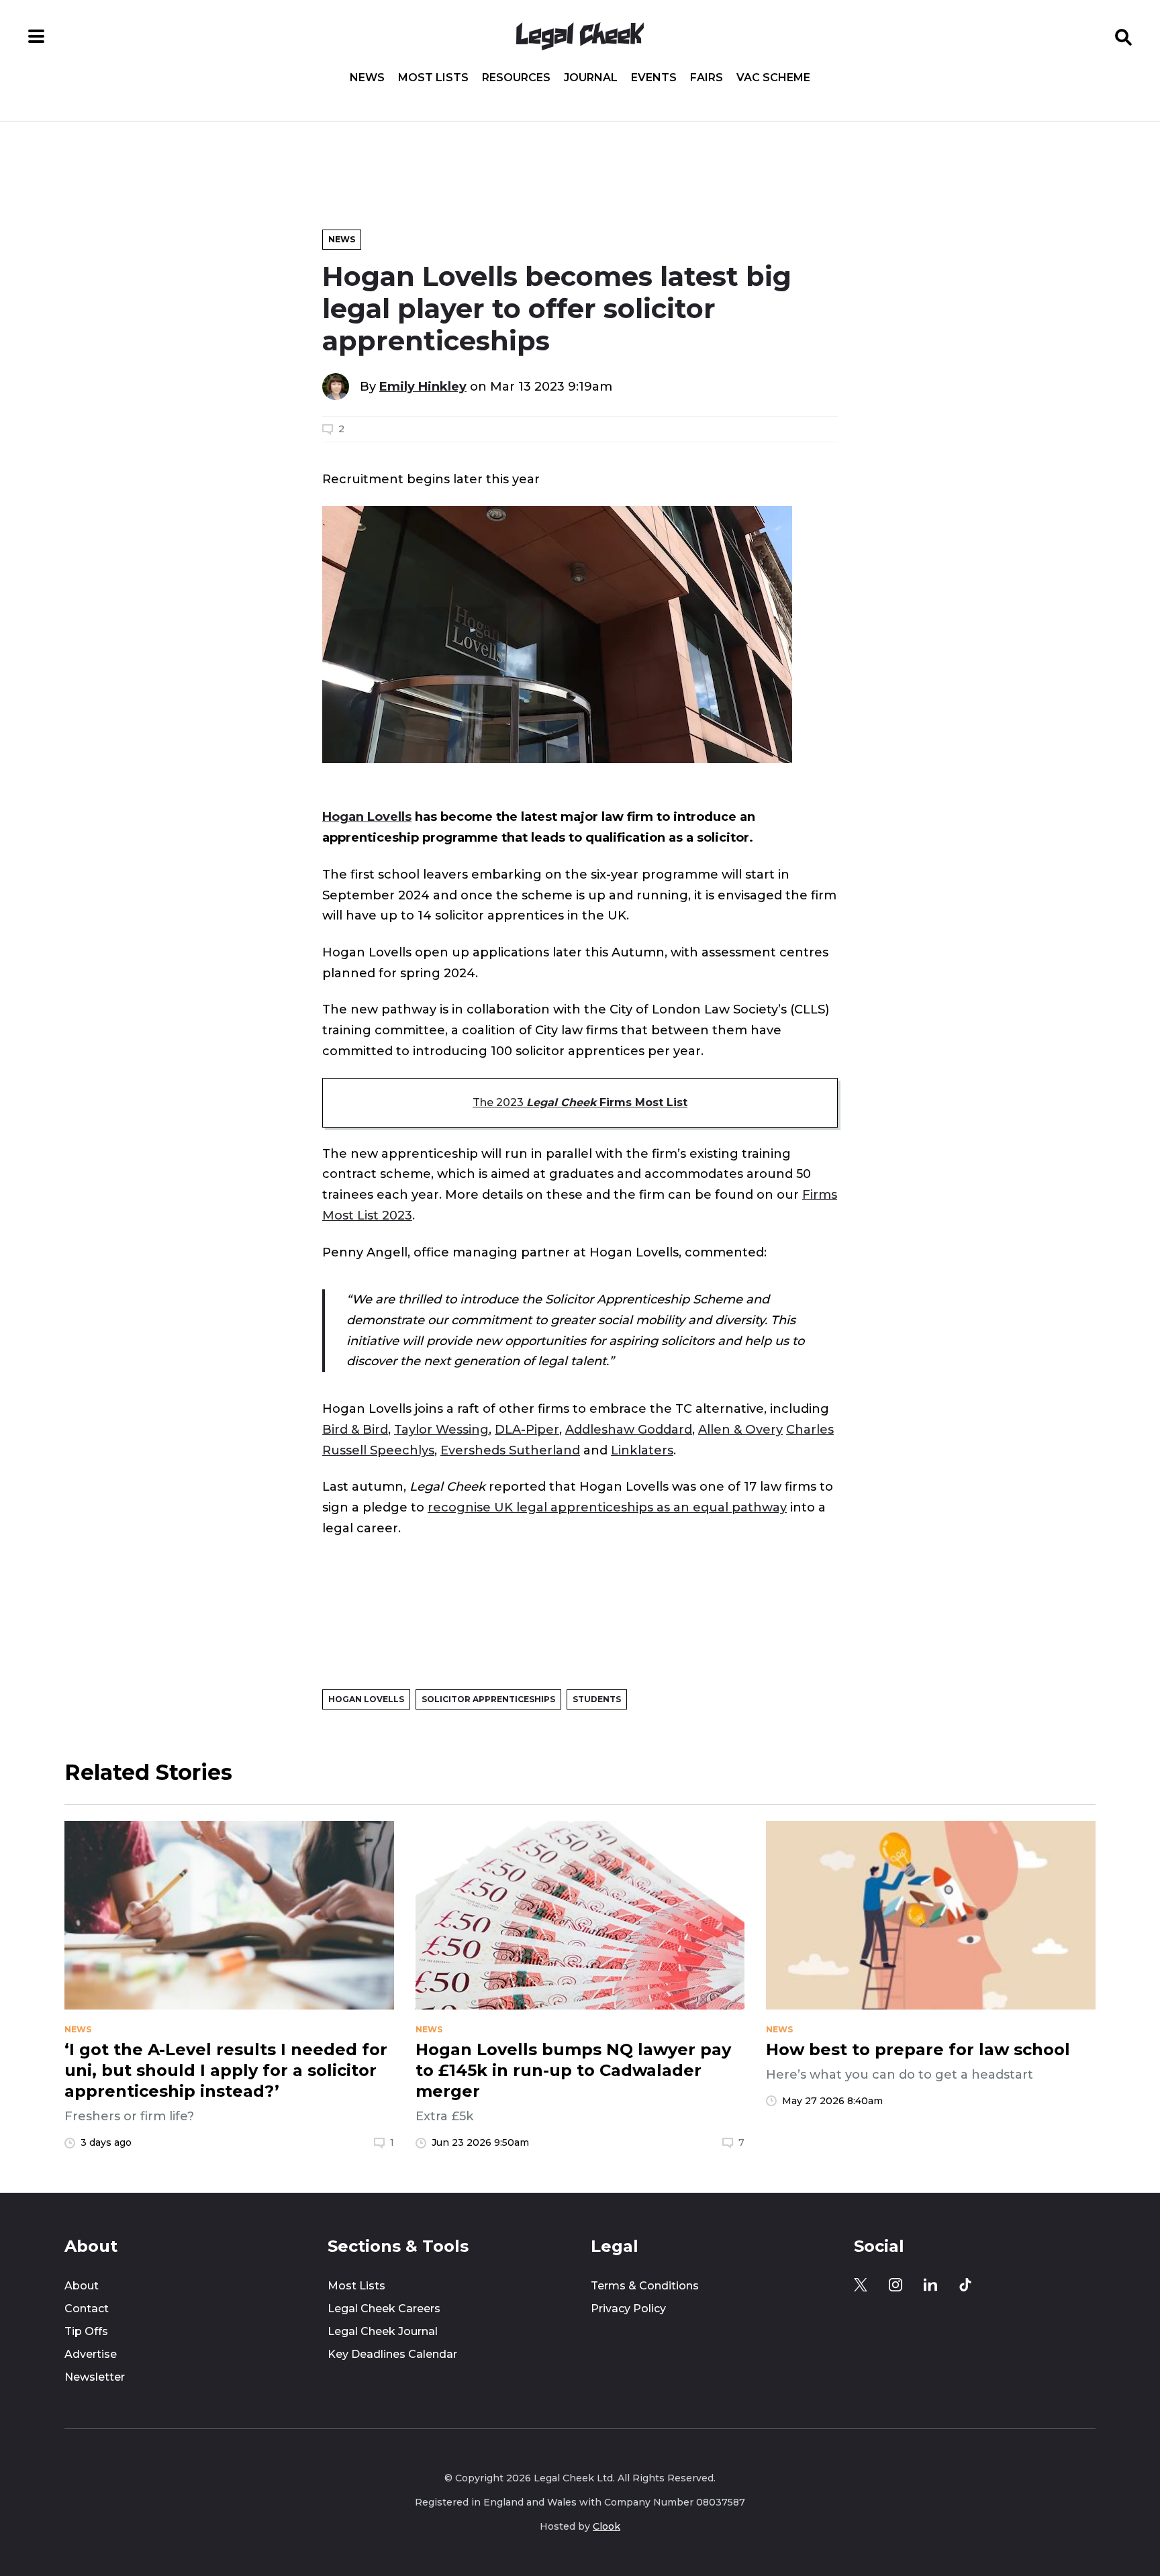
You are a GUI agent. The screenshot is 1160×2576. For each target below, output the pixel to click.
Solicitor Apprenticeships (488, 1699)
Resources (516, 78)
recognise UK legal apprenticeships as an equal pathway (607, 1507)
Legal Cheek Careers (384, 2309)
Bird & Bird (355, 1429)
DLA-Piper (527, 1429)
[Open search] (1124, 36)
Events (654, 78)
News (367, 78)
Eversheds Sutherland (510, 1450)
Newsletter (95, 2377)
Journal (591, 78)
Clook (607, 2526)
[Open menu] (36, 36)
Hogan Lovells (367, 816)
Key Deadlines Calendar (392, 2354)
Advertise (91, 2354)
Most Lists (433, 78)
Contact (87, 2309)
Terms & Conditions (645, 2286)
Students (597, 1699)
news (78, 2030)
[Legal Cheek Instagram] (896, 2285)
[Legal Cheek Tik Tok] (965, 2285)
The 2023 (580, 1102)
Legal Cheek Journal (383, 2331)
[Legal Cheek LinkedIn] (930, 2285)
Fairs (707, 78)
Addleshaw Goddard (629, 1429)
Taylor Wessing (441, 1429)
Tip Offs (86, 2331)
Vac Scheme (773, 78)
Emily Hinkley (423, 386)
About (82, 2286)
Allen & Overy (740, 1429)
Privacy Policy (628, 2309)
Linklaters (642, 1450)
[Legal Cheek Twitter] (861, 2285)
